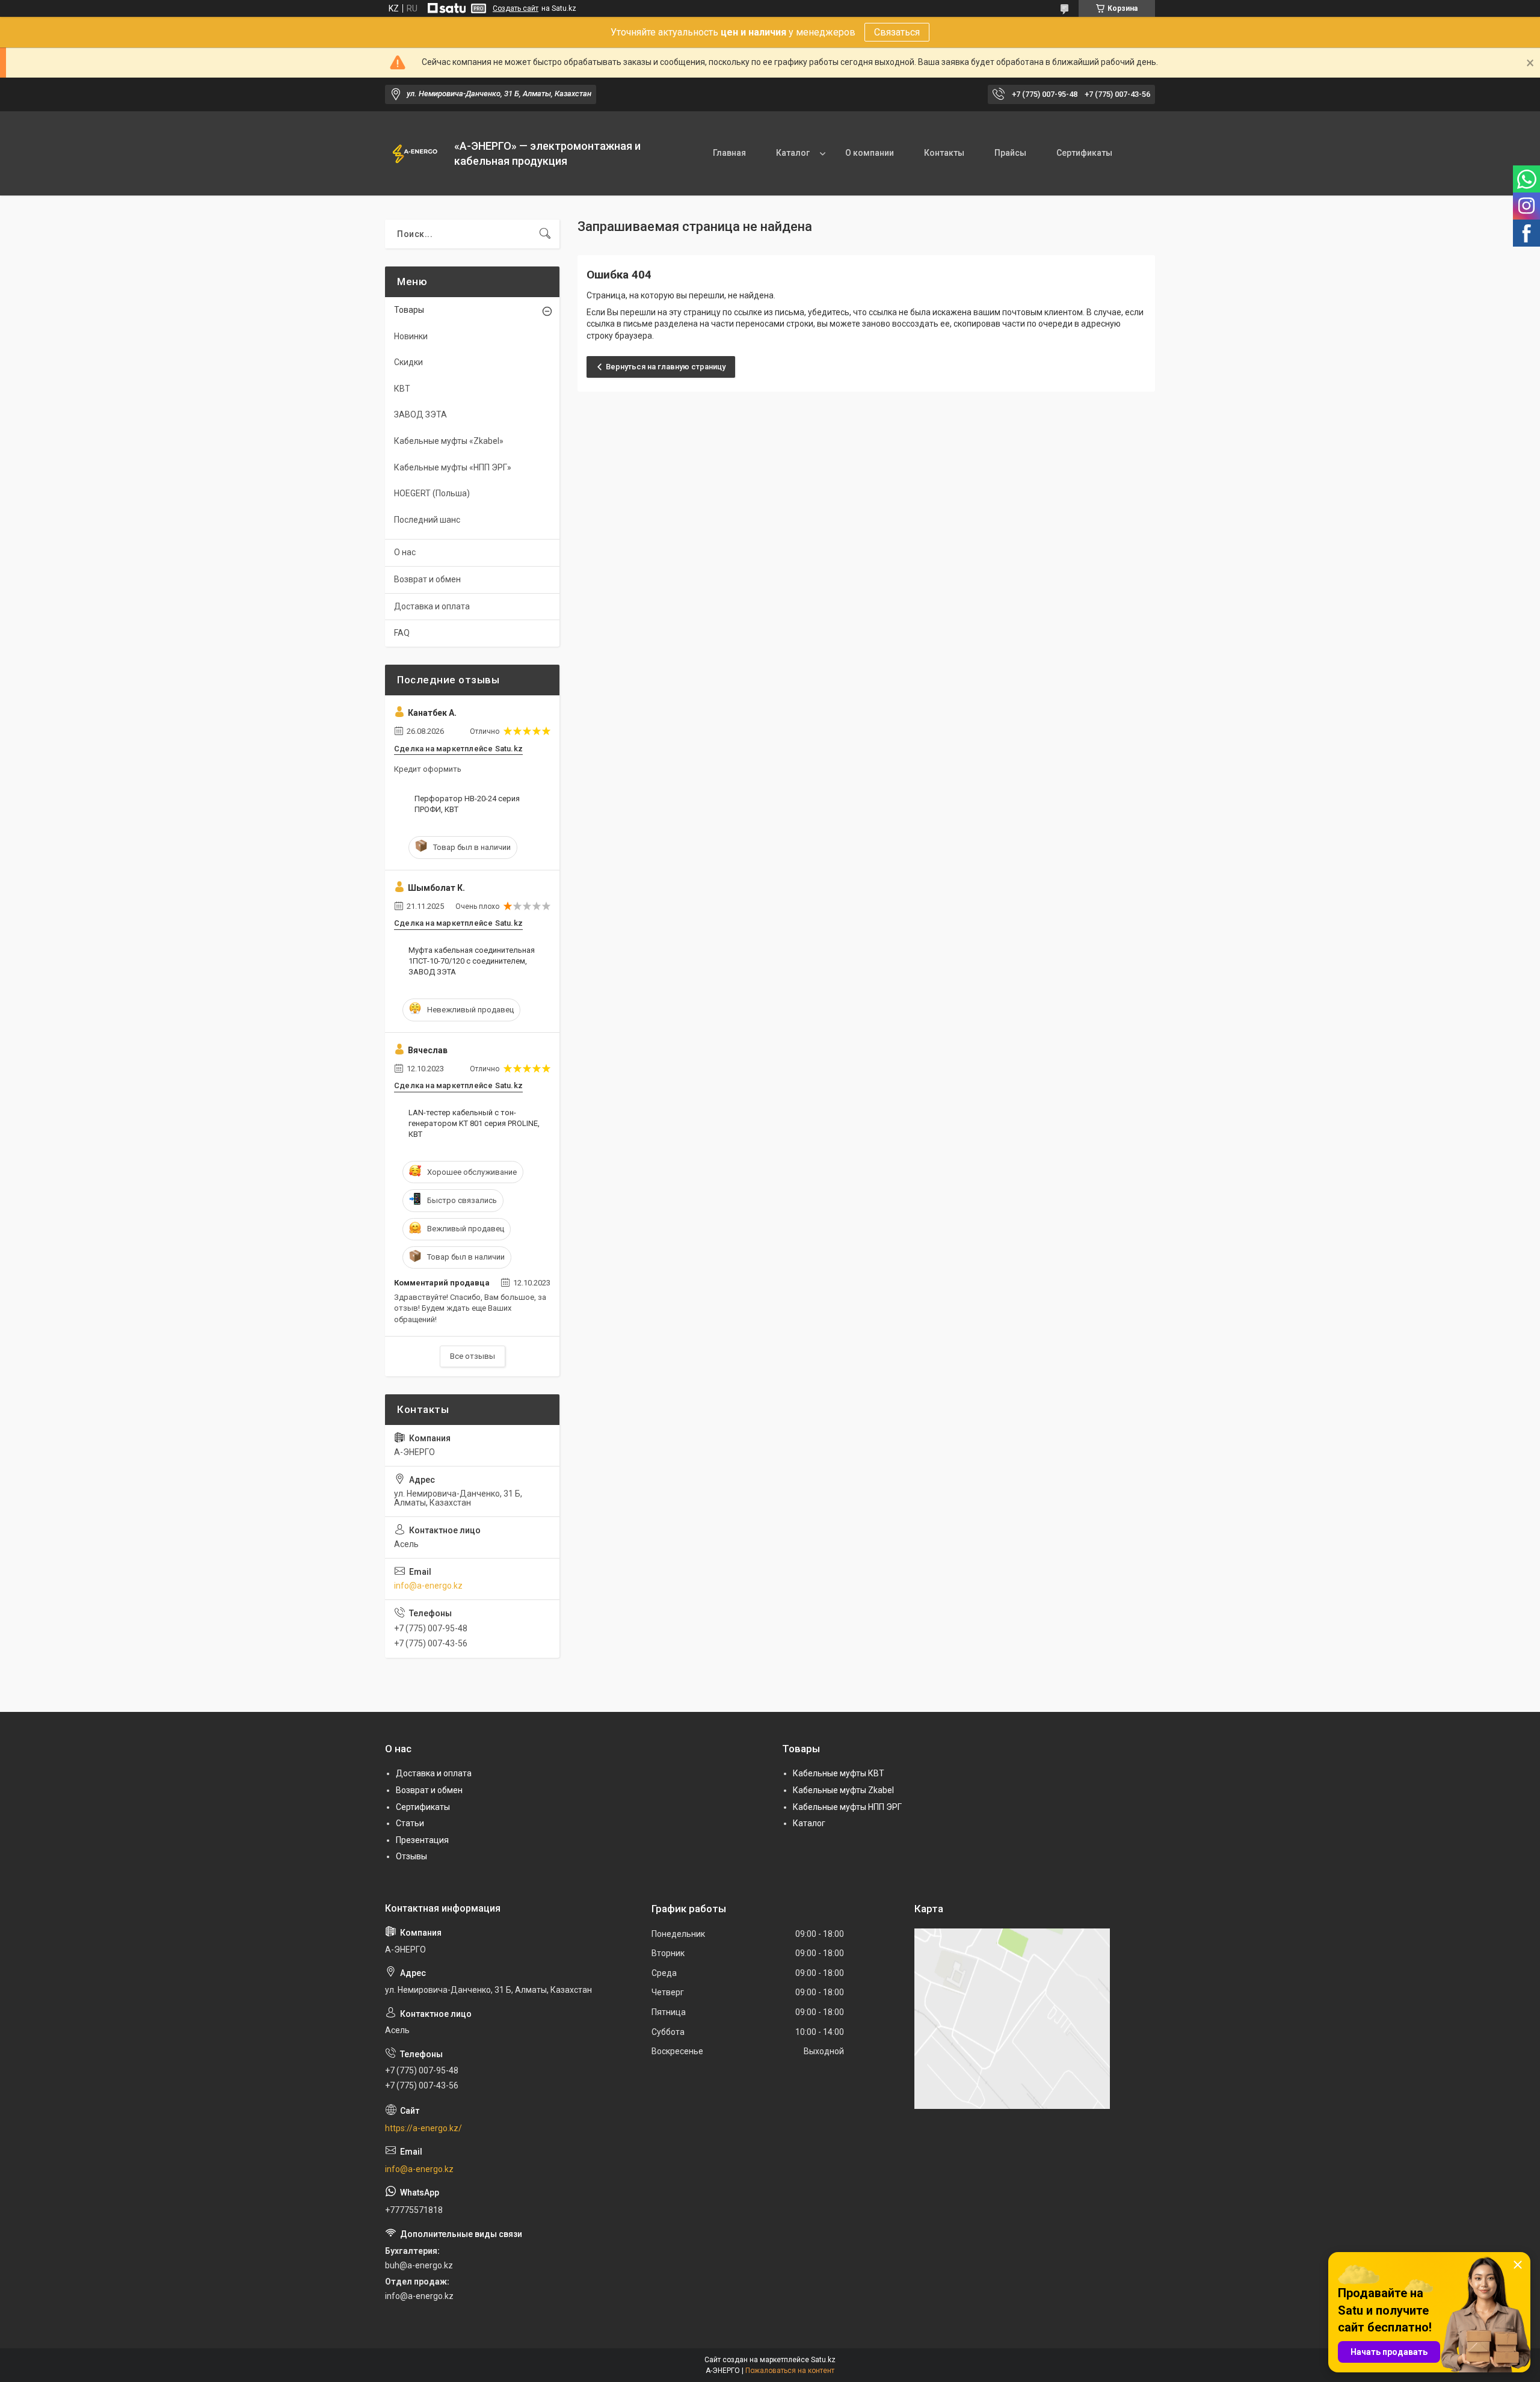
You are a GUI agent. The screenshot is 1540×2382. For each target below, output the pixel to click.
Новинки (411, 336)
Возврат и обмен (427, 579)
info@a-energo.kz (428, 1586)
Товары (409, 310)
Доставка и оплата (432, 606)
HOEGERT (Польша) (432, 493)
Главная (729, 153)
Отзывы (411, 1856)
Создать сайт (516, 8)
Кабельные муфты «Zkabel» (449, 441)
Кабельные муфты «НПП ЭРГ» (453, 467)
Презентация (422, 1840)
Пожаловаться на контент (790, 2371)
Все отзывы (473, 1356)
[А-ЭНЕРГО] (415, 153)
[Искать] (545, 234)
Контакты (944, 153)
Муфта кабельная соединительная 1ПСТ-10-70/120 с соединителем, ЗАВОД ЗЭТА (472, 961)
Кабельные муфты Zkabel (843, 1790)
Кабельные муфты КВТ (839, 1773)
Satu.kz (823, 2360)
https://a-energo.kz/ (423, 2128)
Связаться (897, 32)
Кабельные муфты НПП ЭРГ (847, 1807)
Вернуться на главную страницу (666, 367)
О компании (870, 153)
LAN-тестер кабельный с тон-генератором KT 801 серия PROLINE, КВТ (474, 1123)
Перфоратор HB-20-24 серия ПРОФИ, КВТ (467, 804)
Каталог (793, 153)
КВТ (402, 389)
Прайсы (1010, 153)
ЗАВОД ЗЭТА (420, 414)
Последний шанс (427, 520)
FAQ (402, 633)
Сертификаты (1084, 153)
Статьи (410, 1823)
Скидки (408, 362)
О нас (405, 552)
